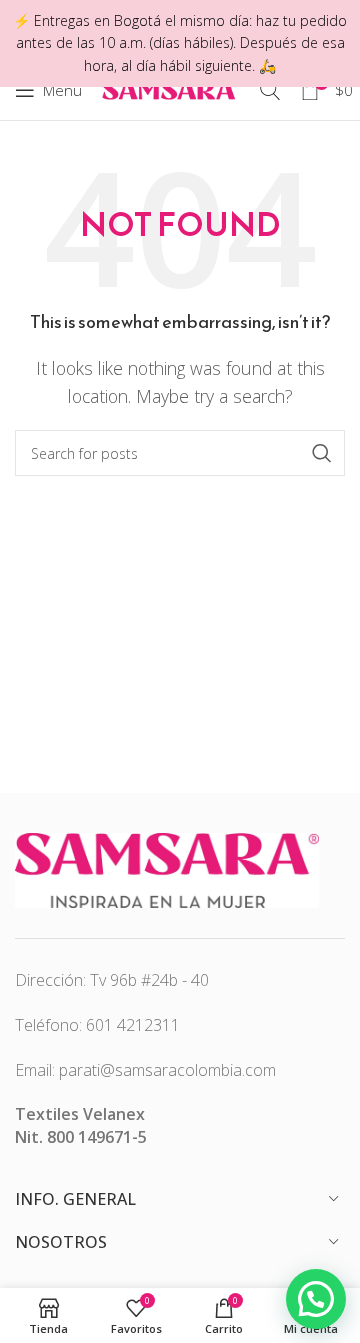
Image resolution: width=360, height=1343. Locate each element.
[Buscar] (270, 90)
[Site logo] (171, 88)
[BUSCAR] (322, 453)
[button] (316, 1299)
